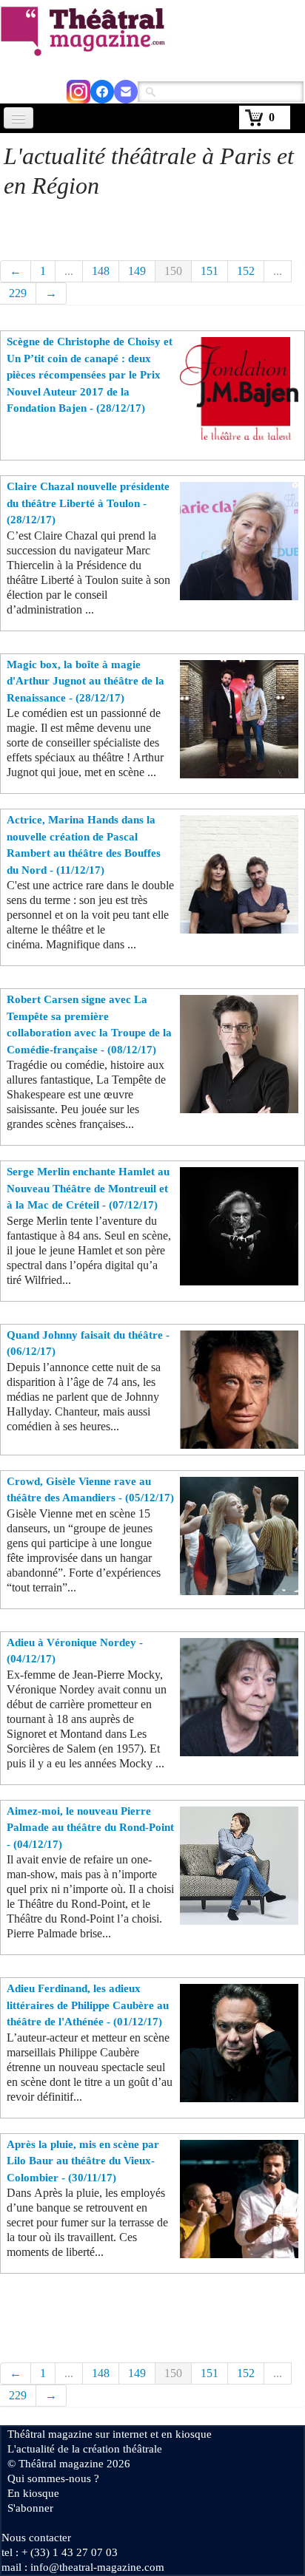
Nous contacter (36, 2538)
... (69, 271)
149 (137, 271)
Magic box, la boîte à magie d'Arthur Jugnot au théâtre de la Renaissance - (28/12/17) (86, 681)
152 (246, 271)
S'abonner (30, 2508)
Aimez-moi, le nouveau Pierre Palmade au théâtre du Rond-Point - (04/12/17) (90, 1828)
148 (101, 271)
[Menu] (19, 118)
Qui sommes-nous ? (53, 2478)
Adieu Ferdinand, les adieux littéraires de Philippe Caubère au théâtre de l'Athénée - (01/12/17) (88, 2005)
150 (173, 271)
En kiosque (33, 2493)
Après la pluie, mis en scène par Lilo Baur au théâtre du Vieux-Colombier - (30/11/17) (83, 2161)
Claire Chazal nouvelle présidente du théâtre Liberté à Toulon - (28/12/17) (88, 503)
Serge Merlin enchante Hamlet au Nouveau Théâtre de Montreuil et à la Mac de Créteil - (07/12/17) (88, 1188)
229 (18, 293)
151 (210, 271)
